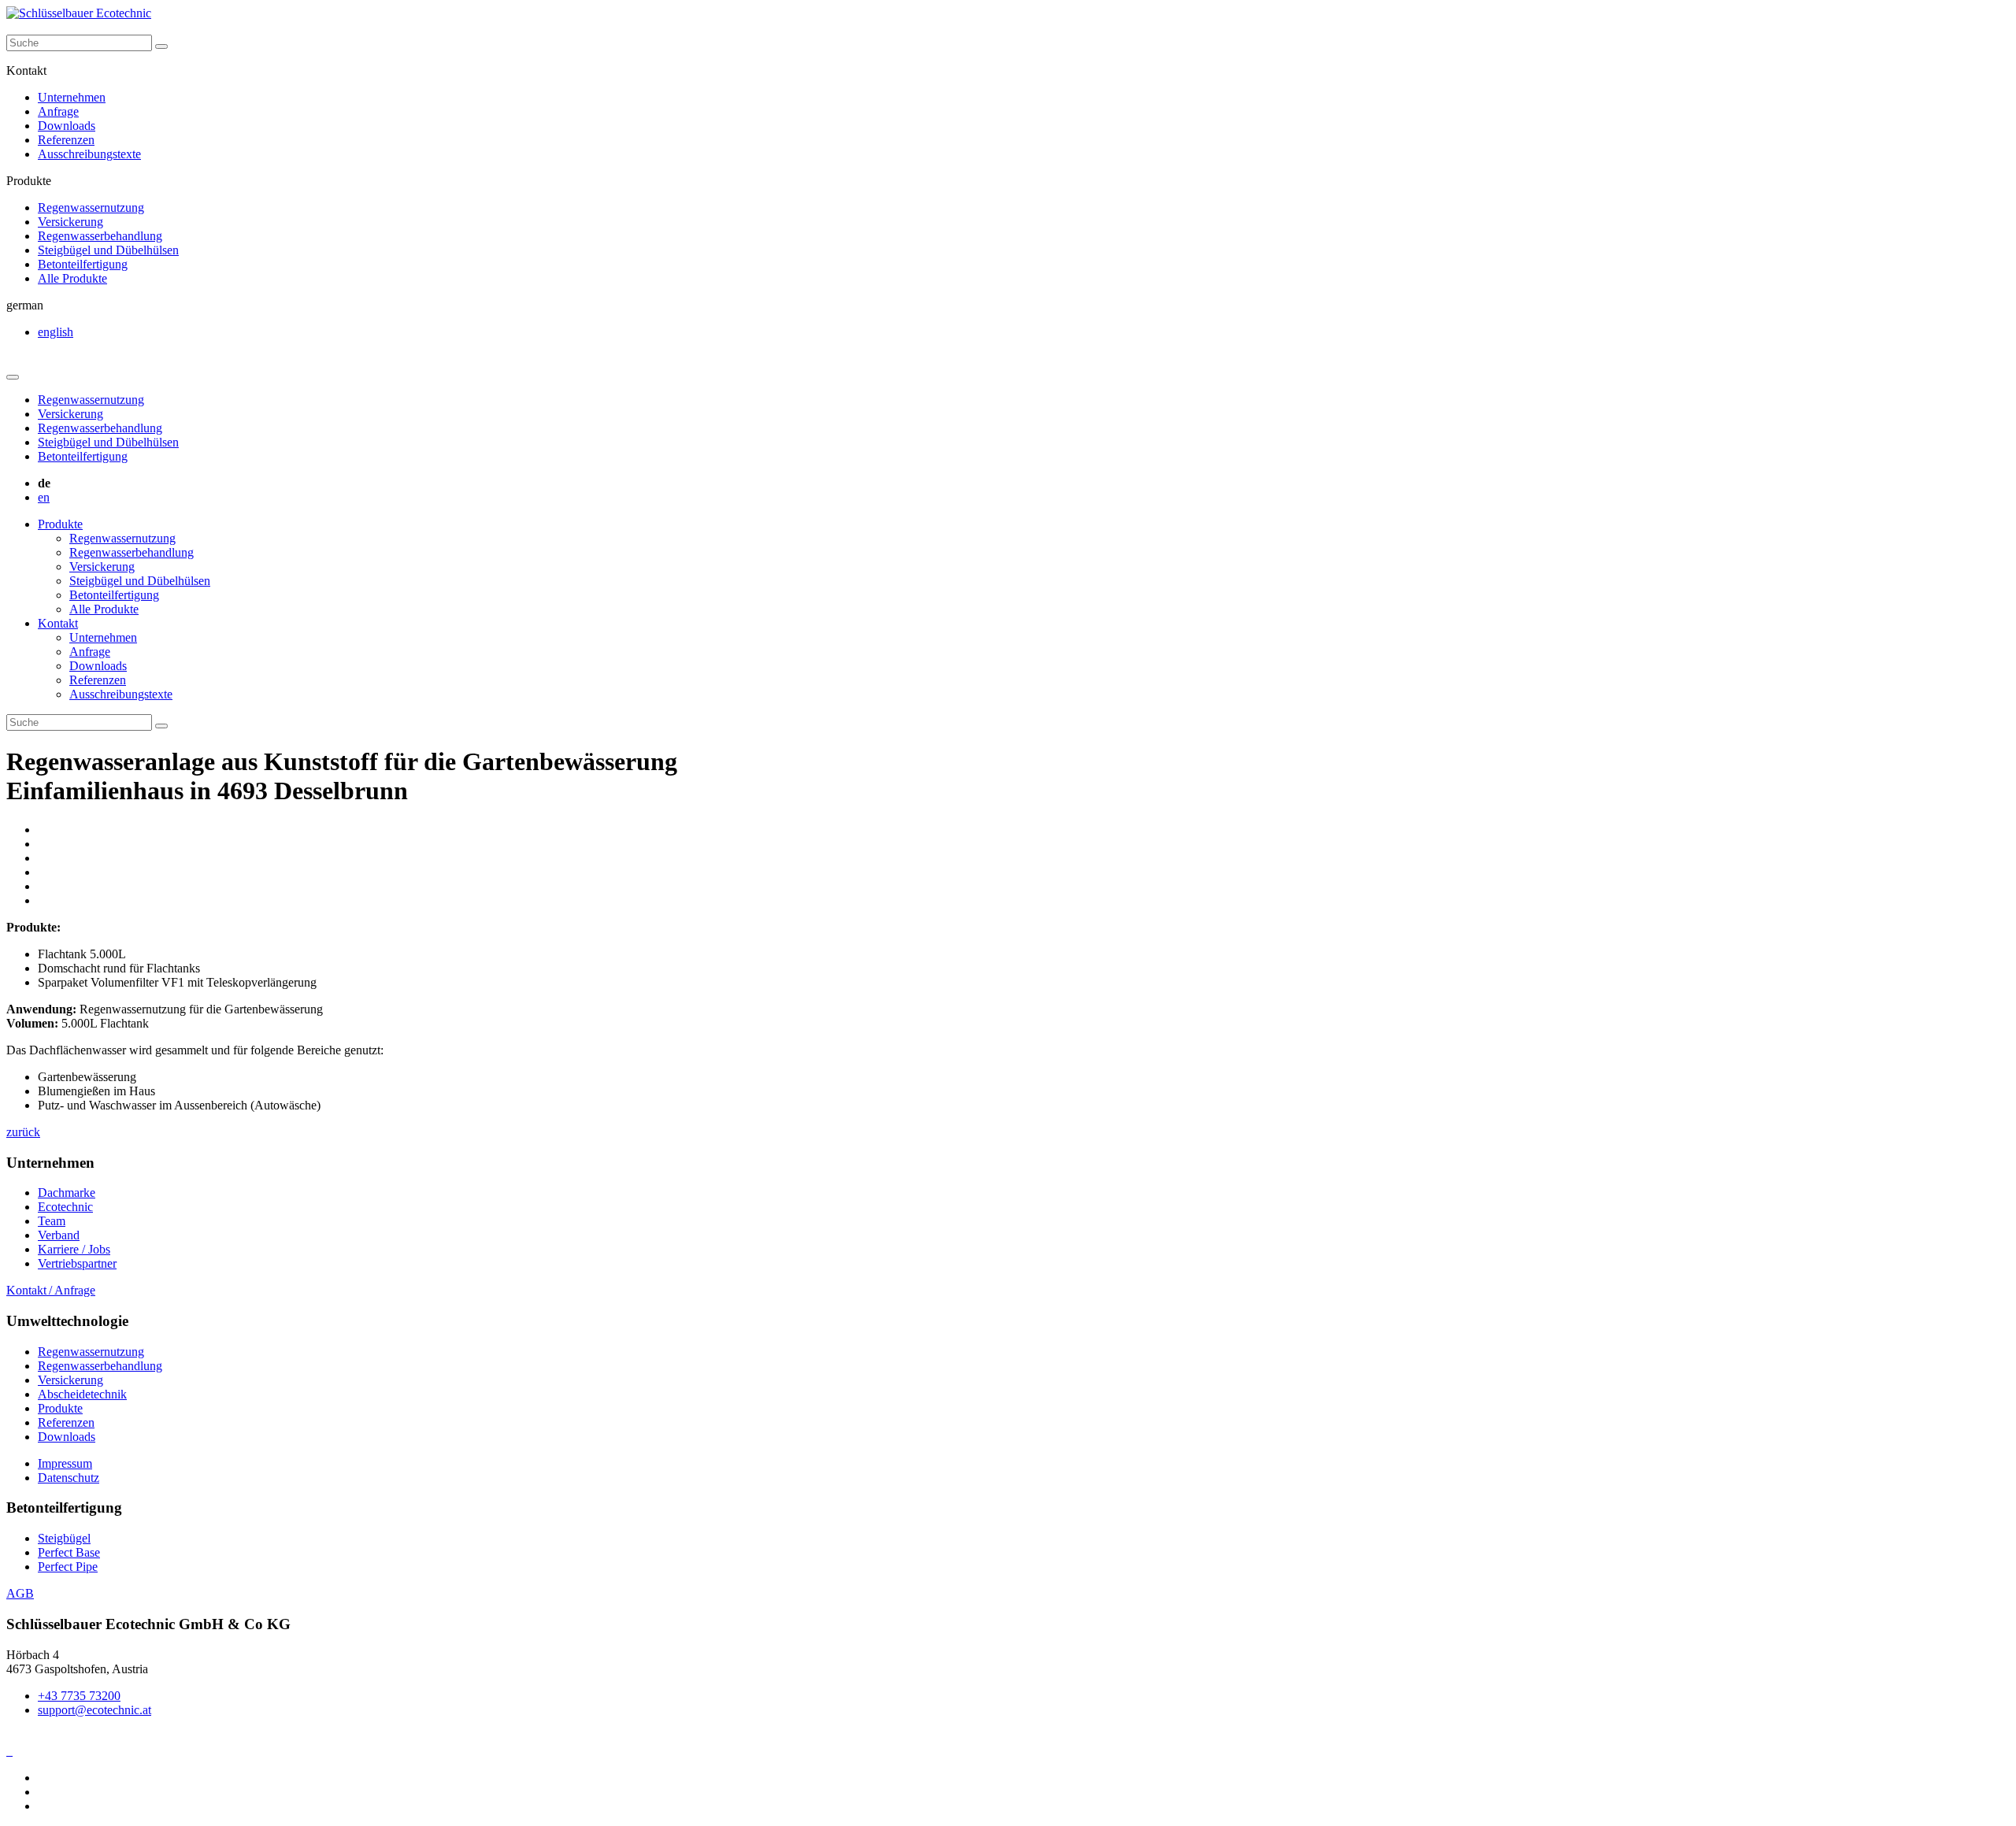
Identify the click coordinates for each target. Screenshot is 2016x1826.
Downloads (67, 126)
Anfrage (58, 111)
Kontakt (58, 623)
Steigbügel (64, 1538)
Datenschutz (69, 1478)
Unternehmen (72, 97)
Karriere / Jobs (74, 1249)
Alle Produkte (72, 278)
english (56, 332)
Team (52, 1221)
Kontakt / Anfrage (51, 1290)
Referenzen (66, 140)
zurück (23, 1132)
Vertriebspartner (77, 1263)
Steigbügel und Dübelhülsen (108, 250)
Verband (59, 1235)
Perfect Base (69, 1552)
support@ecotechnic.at (94, 1710)
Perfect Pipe (68, 1567)
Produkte (60, 524)
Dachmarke (67, 1193)
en (44, 497)
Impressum (65, 1463)
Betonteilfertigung (83, 264)
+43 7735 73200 (79, 1696)
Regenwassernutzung (91, 207)
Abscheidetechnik (82, 1394)
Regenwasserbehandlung (100, 236)
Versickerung (70, 222)
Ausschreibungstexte (89, 154)
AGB (20, 1593)
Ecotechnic (65, 1207)
